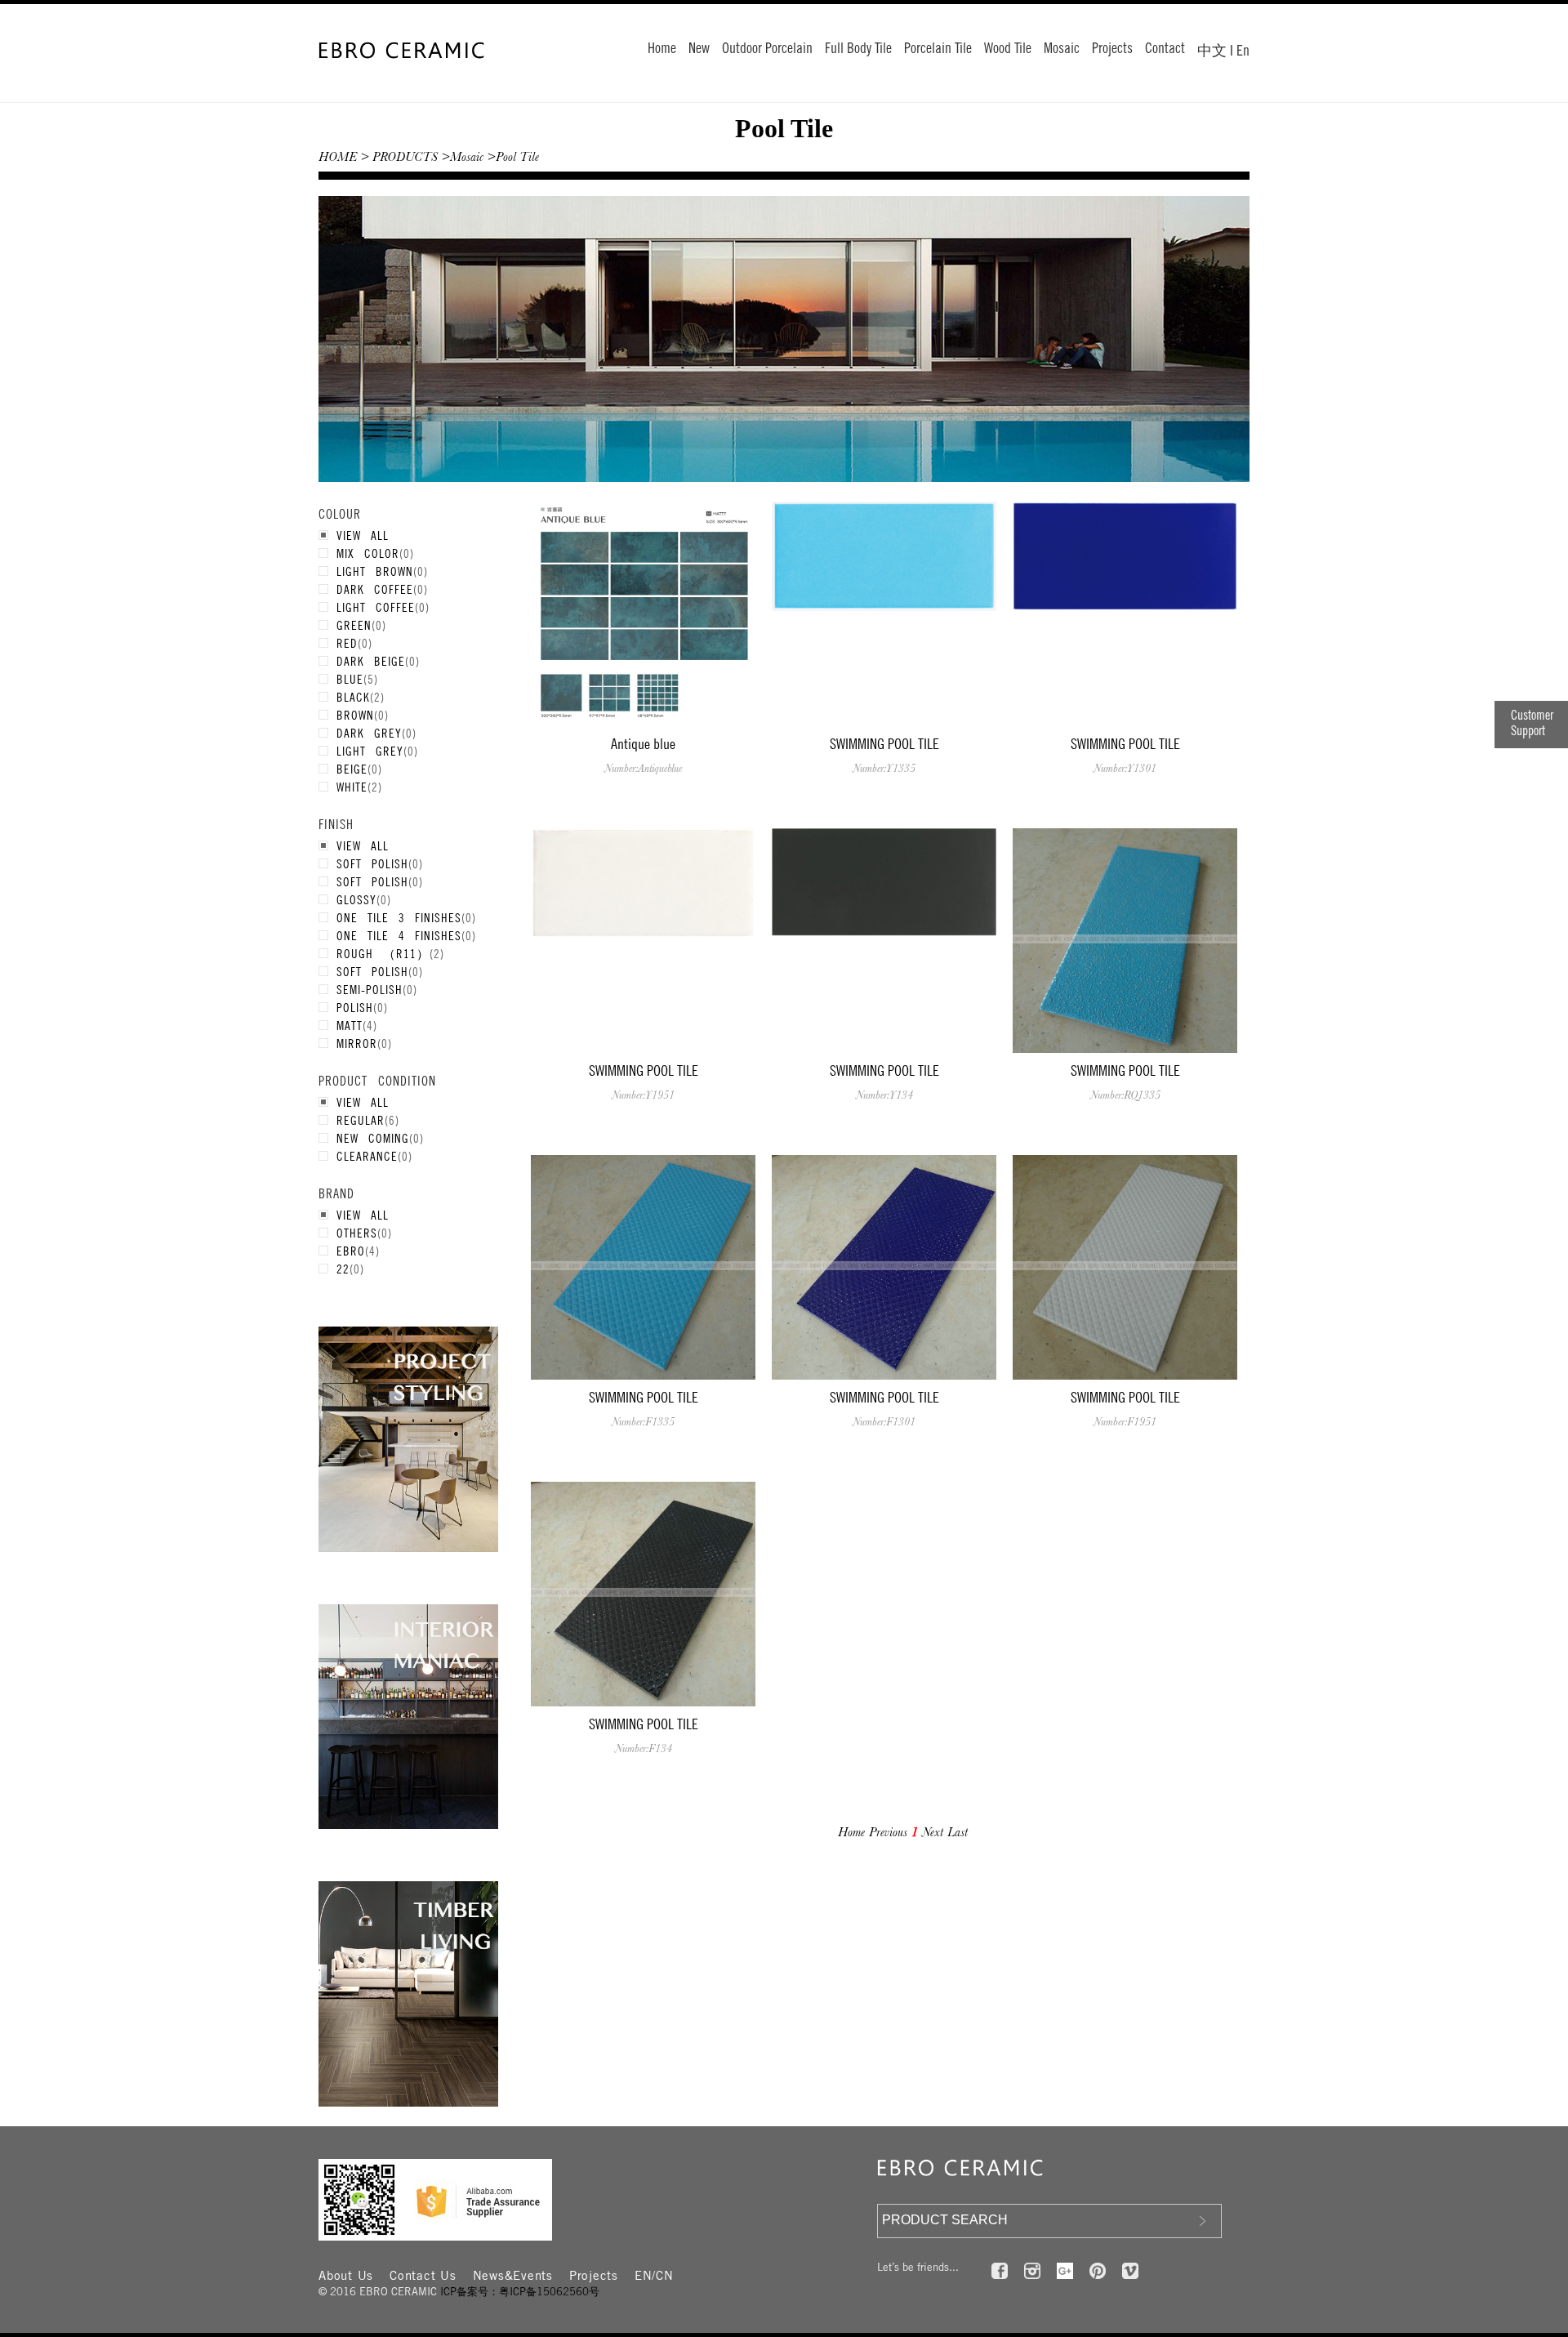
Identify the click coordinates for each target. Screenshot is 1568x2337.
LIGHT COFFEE (376, 607)
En (1243, 52)
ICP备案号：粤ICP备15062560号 (520, 2293)
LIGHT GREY (370, 751)
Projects (1112, 50)
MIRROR (357, 1043)
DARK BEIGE (371, 661)
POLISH (355, 1007)
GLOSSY (356, 899)
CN (665, 2277)
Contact (1165, 50)
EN (644, 2277)
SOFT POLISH (372, 863)
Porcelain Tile (938, 50)
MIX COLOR (368, 553)
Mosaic (1062, 50)
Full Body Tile (858, 50)
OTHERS (357, 1233)
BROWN (355, 715)
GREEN (354, 625)
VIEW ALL (363, 535)
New (699, 50)
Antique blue (643, 744)
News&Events (513, 2277)
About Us (346, 2277)
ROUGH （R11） (383, 953)
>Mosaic (462, 157)
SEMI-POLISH (370, 989)
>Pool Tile (513, 157)
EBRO (351, 1251)
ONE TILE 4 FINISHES (399, 935)
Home (662, 50)
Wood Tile (1008, 50)
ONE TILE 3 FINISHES (399, 917)
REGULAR (361, 1120)
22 (343, 1269)
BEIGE (352, 769)
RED (347, 643)
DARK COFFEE (375, 589)
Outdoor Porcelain (767, 50)
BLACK (353, 697)
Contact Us (423, 2277)
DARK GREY (369, 733)
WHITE (352, 787)
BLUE (350, 679)
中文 (1212, 52)
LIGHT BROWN (375, 571)
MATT (350, 1025)
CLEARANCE (367, 1156)
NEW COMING (373, 1138)
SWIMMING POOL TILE (884, 744)
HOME (338, 157)
